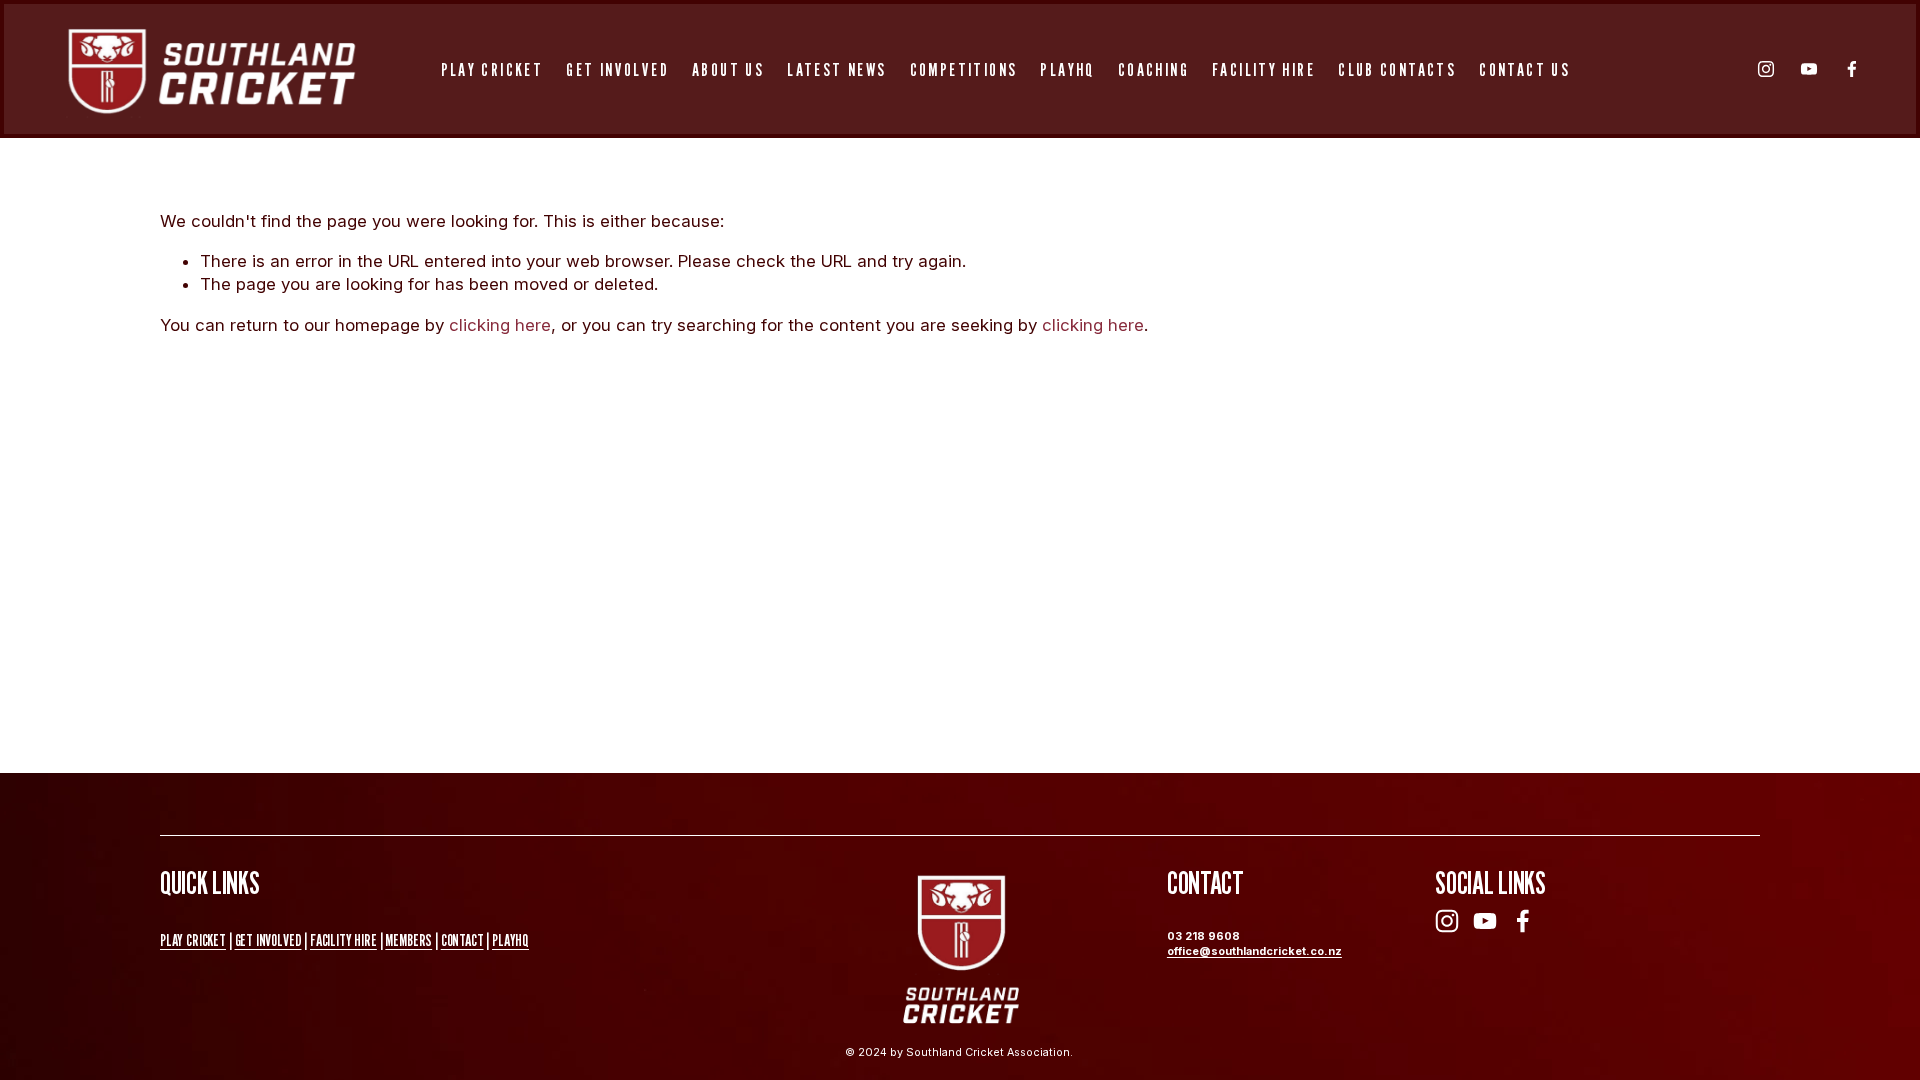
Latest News (836, 69)
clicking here (500, 325)
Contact (462, 940)
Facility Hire (1263, 69)
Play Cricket (492, 69)
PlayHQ (1067, 69)
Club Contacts (1397, 69)
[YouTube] (1809, 69)
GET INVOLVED (268, 940)
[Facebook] (1852, 69)
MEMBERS (408, 940)
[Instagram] (1766, 69)
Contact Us (1524, 69)
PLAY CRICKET (193, 940)
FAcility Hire (343, 940)
